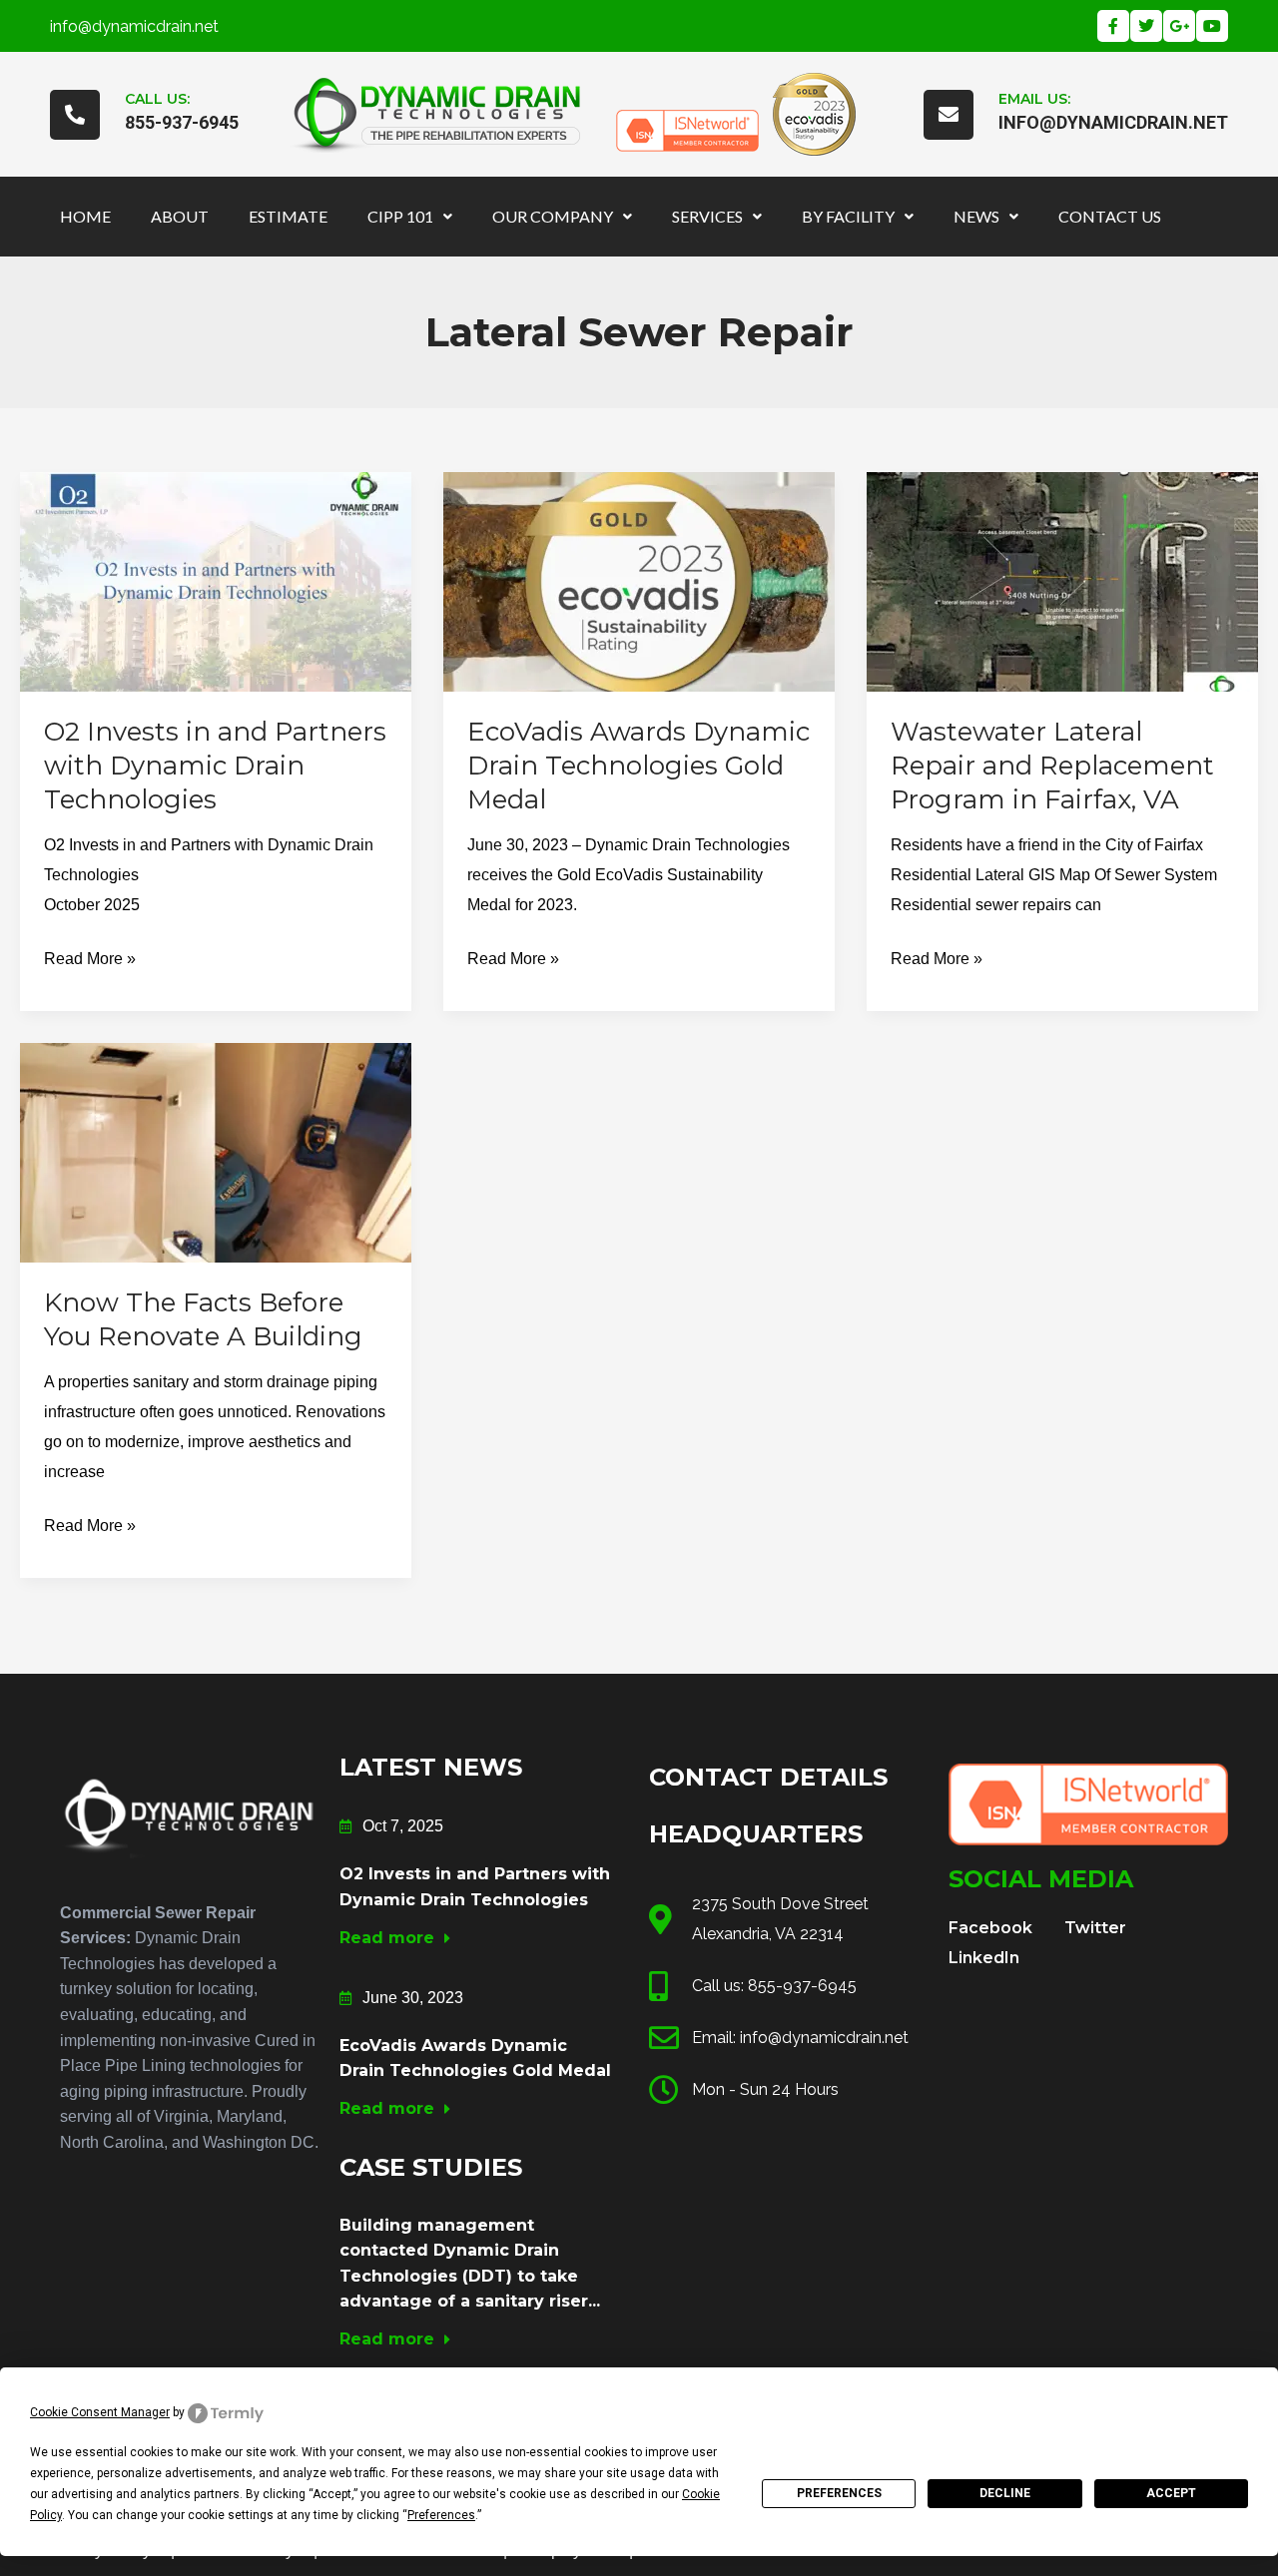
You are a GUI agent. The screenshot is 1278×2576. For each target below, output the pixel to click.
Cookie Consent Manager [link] (100, 2412)
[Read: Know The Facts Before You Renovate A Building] (216, 1151)
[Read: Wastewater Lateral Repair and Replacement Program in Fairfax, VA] (1062, 580)
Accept (1171, 2493)
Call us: (157, 99)
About (180, 216)
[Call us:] (75, 115)
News (976, 216)
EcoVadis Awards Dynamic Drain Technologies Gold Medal (639, 766)
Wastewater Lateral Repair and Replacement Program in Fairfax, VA (1052, 766)
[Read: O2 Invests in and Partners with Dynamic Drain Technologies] (216, 580)
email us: (1034, 99)
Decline (1005, 2493)
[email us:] (949, 115)
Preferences (839, 2493)
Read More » (90, 956)
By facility (848, 216)
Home (85, 216)
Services (707, 216)
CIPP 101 (400, 216)
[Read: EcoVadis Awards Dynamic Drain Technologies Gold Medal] (639, 580)
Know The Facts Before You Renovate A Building (203, 1319)
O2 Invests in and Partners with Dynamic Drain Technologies (215, 766)
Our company (553, 216)
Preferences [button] (441, 2515)
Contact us (1110, 216)
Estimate (288, 216)
